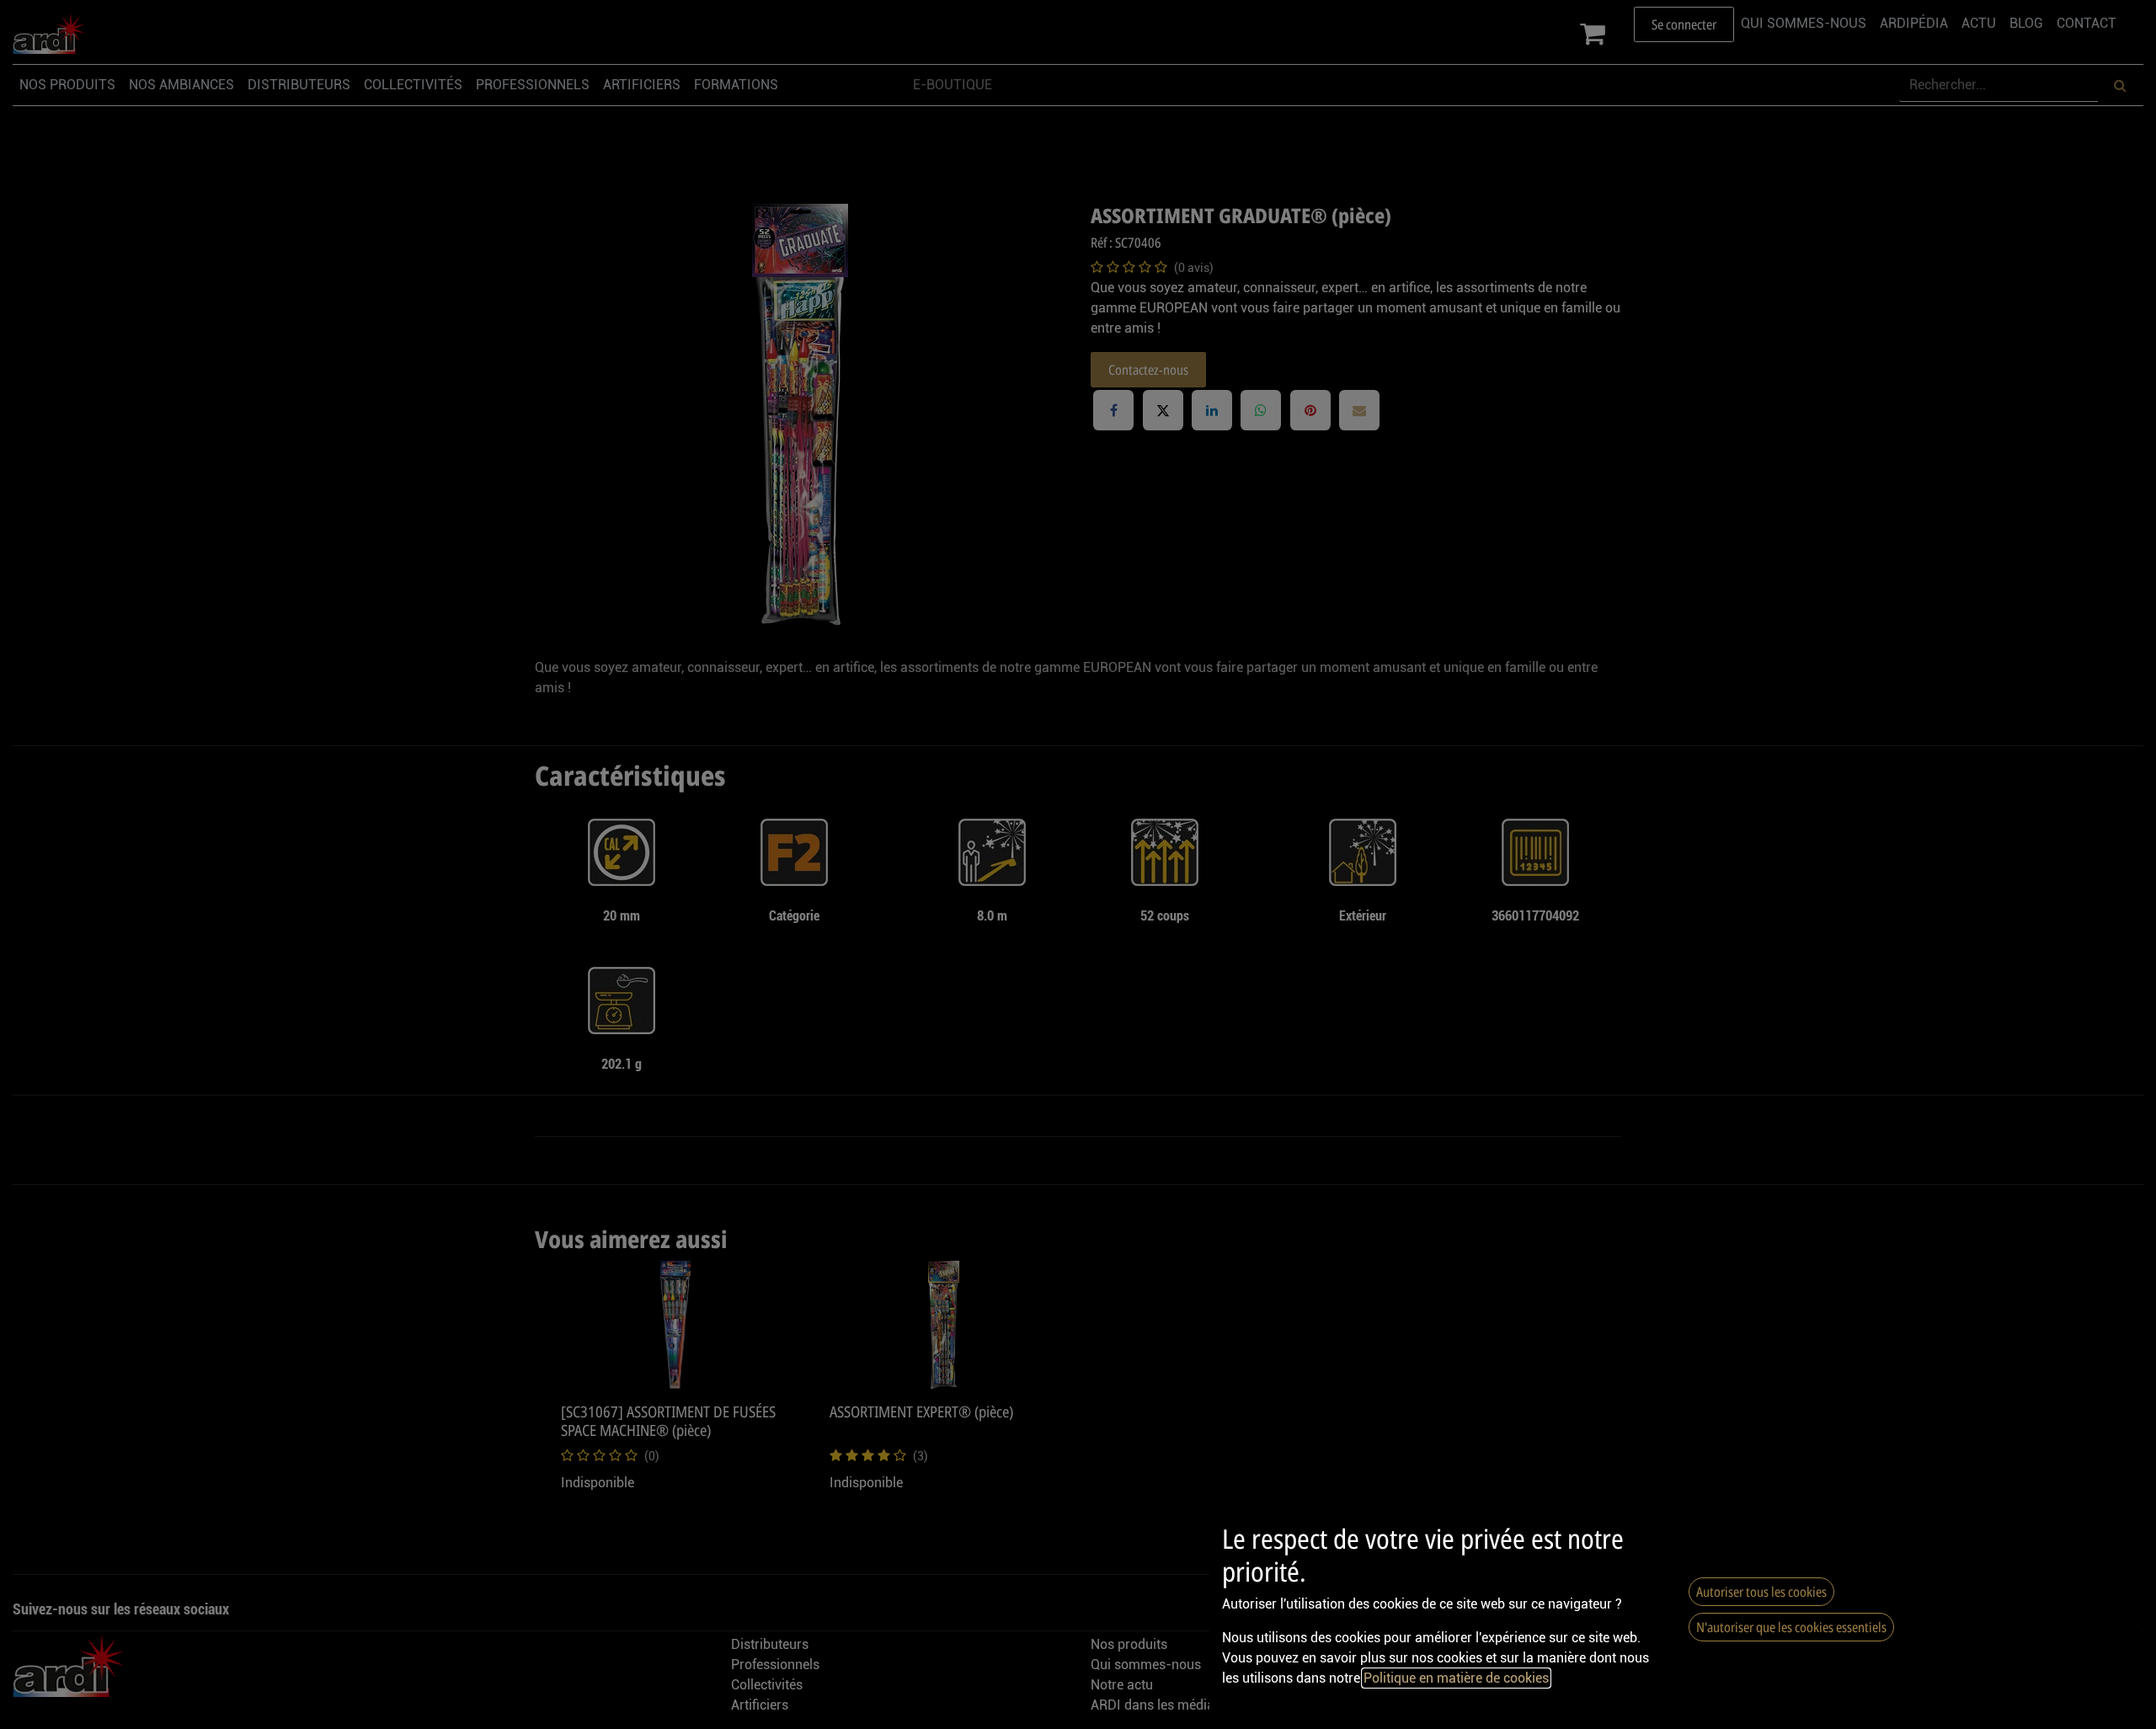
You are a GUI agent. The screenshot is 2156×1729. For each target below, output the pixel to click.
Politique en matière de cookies (1456, 1678)
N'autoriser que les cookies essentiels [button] (1791, 1627)
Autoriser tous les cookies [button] (1761, 1592)
